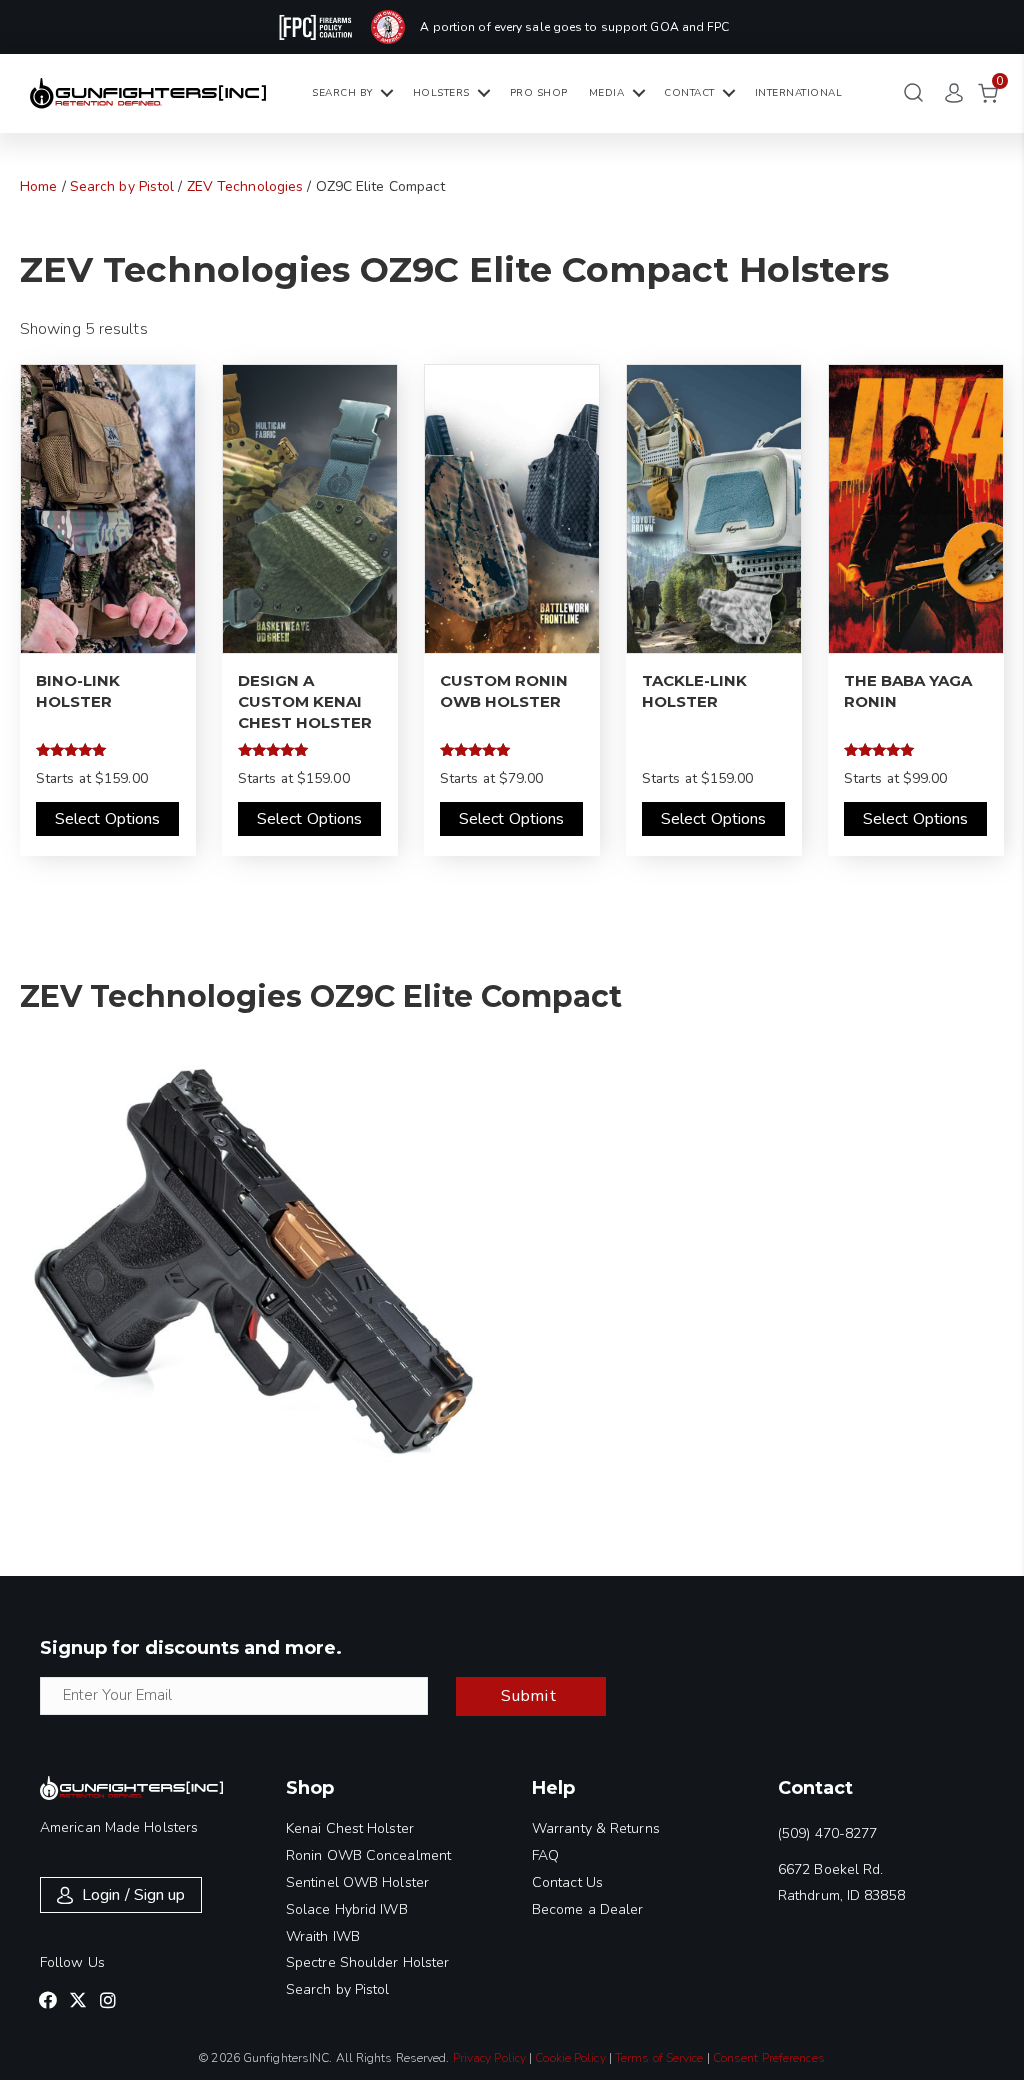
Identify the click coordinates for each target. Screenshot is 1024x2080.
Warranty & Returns (596, 1828)
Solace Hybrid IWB (347, 1909)
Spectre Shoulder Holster (367, 1962)
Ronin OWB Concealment (368, 1855)
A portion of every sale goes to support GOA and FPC (574, 27)
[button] (48, 2000)
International (799, 93)
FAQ (545, 1855)
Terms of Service (659, 2058)
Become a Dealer (588, 1909)
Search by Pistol (122, 186)
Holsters (441, 93)
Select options (107, 819)
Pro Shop (539, 93)
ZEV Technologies (245, 186)
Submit (529, 1696)
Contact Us (567, 1882)
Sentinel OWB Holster (357, 1882)
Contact (689, 93)
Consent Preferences (769, 2058)
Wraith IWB (323, 1936)
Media (607, 93)
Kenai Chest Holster (350, 1828)
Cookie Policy (570, 2058)
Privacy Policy (489, 2058)
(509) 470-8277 (827, 1833)
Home (38, 186)
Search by (342, 93)
